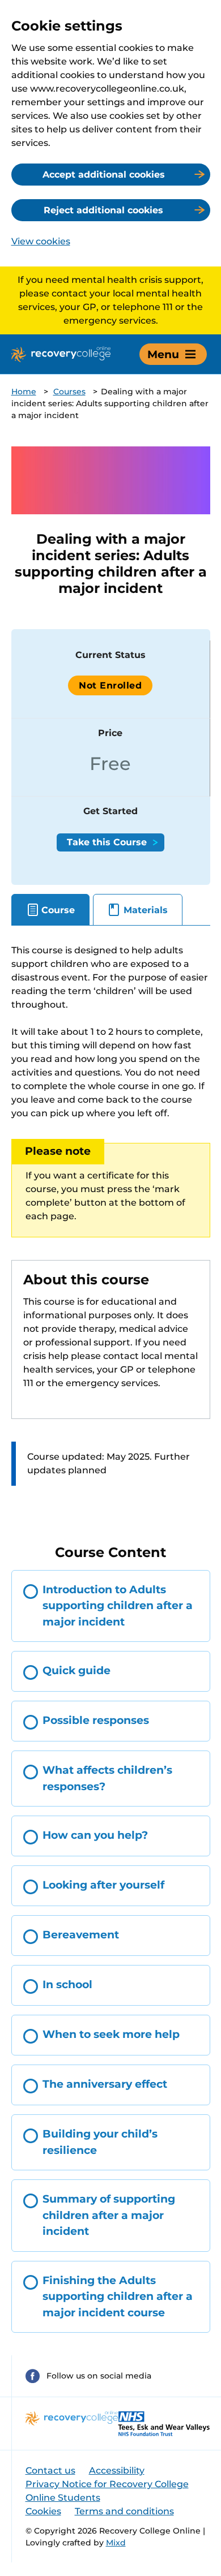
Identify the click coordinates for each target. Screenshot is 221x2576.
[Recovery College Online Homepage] (61, 354)
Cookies (43, 2511)
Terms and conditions (124, 2511)
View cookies (41, 241)
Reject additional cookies (103, 210)
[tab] (51, 910)
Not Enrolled (110, 685)
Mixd (116, 2543)
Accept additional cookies (104, 175)
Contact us (50, 2470)
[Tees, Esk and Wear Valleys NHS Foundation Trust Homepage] (164, 2424)
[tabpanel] (111, 1226)
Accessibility (117, 2470)
